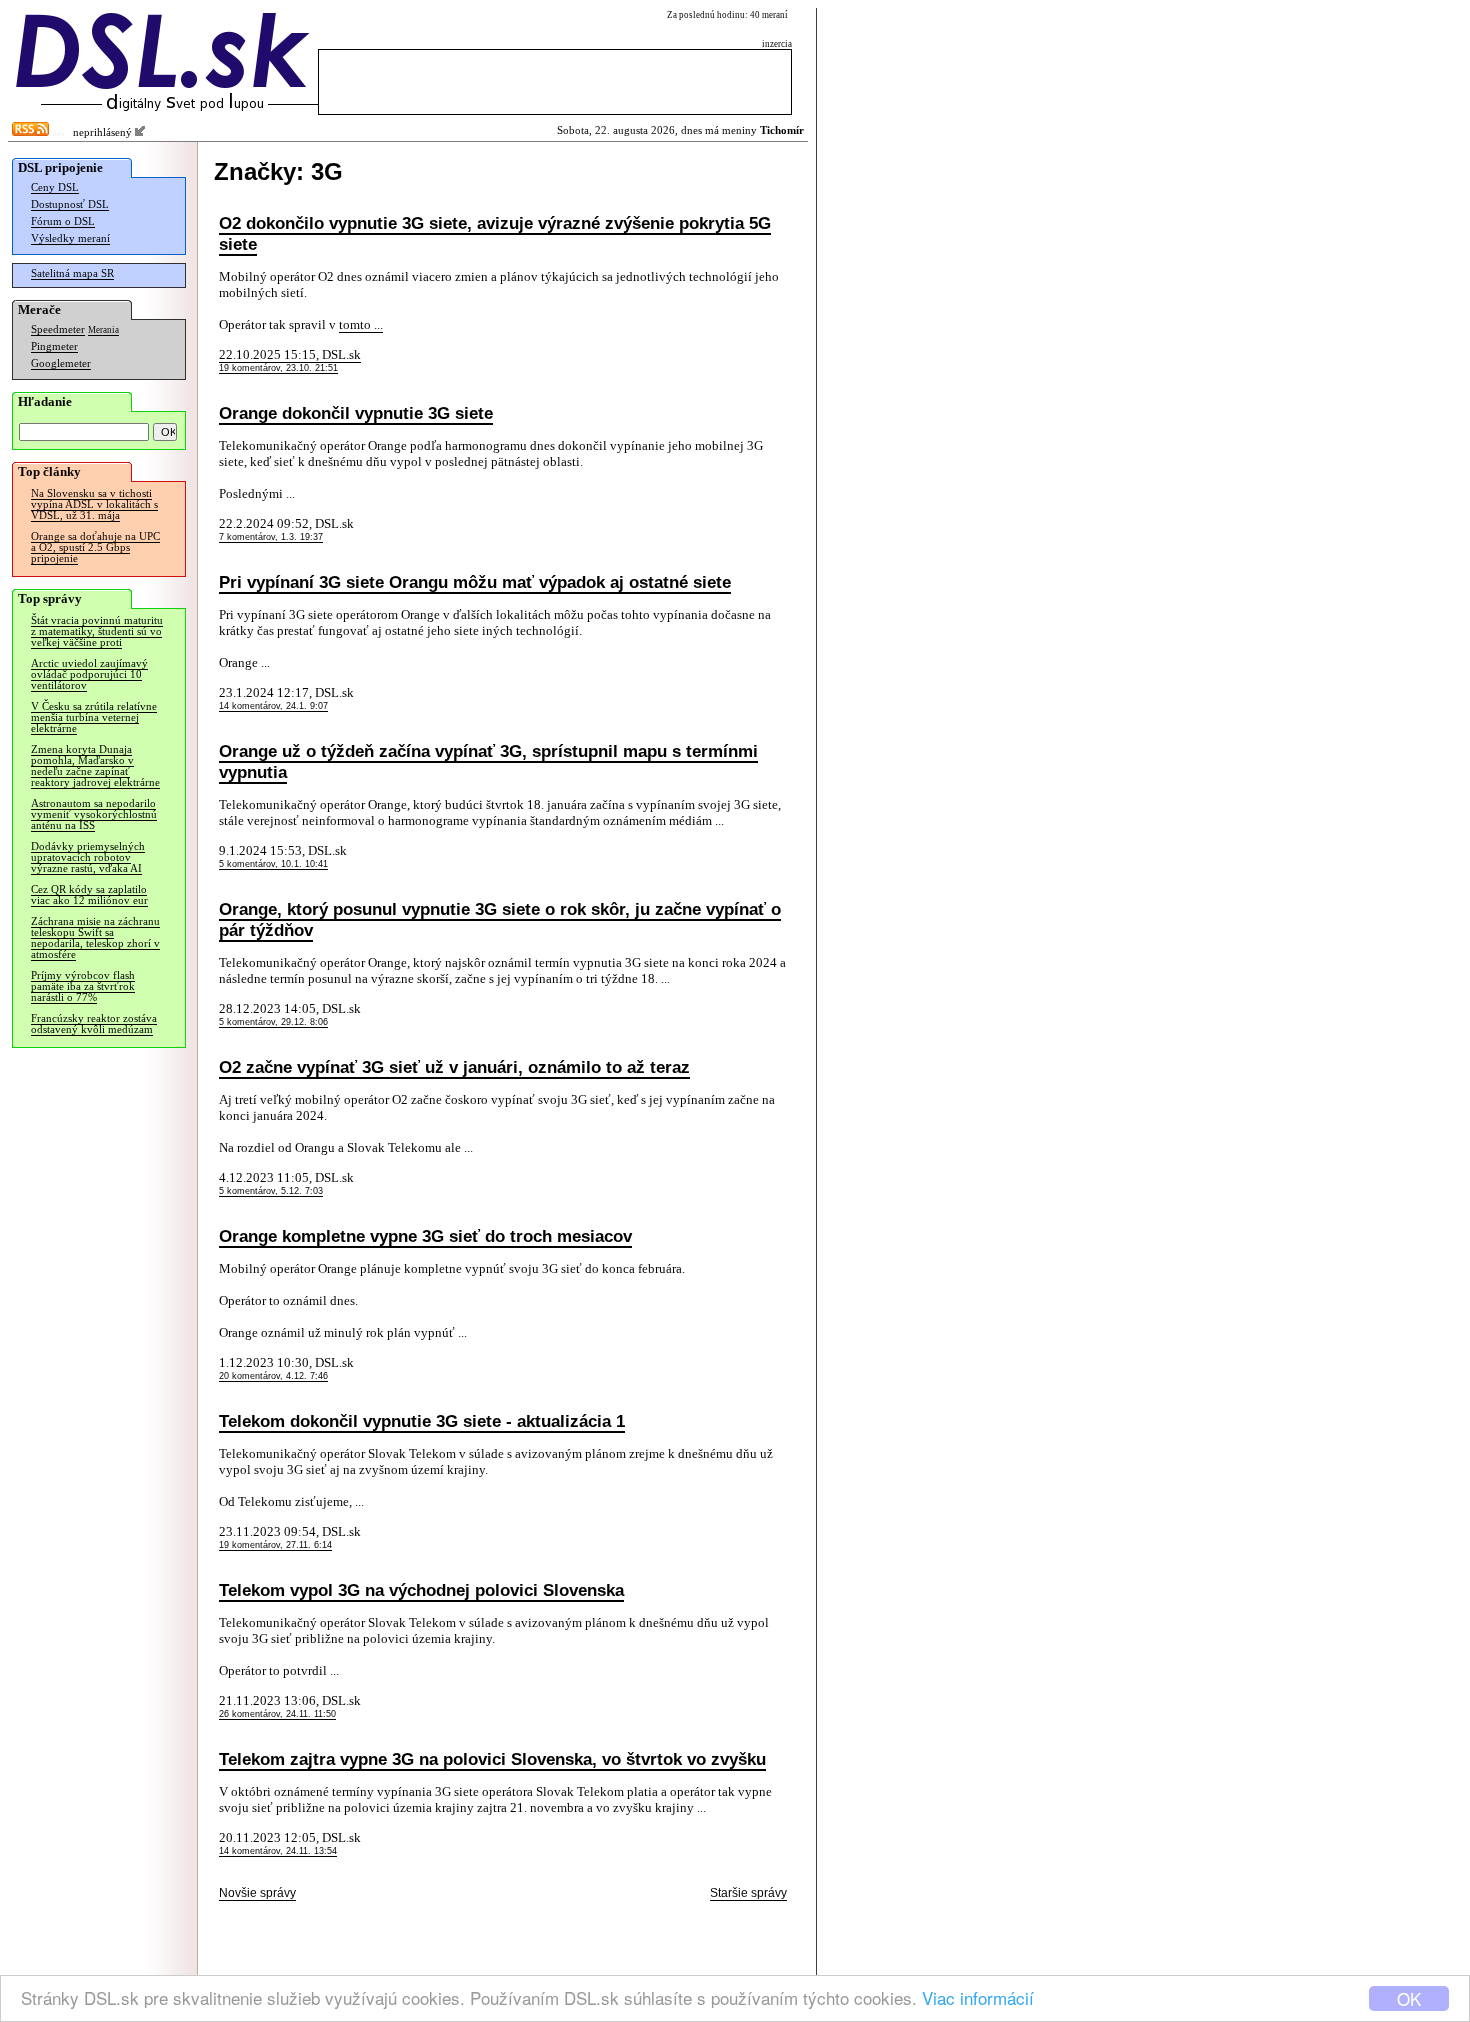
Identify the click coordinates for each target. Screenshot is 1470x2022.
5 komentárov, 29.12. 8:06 (273, 1022)
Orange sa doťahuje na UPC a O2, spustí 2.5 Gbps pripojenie (95, 547)
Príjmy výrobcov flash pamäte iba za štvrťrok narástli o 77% (83, 986)
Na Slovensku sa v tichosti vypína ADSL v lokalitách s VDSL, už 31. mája (94, 504)
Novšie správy (257, 1893)
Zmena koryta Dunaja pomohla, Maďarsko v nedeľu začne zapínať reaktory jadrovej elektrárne (95, 766)
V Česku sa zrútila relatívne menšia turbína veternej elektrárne (94, 717)
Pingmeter (54, 346)
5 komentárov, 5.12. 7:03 (271, 1191)
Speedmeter (58, 329)
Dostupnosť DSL (70, 204)
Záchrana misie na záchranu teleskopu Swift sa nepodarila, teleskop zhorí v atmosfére (95, 938)
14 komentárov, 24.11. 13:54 (278, 1851)
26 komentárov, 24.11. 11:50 (277, 1714)
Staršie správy (748, 1893)
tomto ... (361, 324)
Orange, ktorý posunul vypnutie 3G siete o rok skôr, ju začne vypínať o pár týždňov (500, 919)
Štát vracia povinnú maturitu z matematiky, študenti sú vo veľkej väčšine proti (97, 631)
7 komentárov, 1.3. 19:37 (271, 537)
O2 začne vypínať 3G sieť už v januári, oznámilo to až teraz (454, 1067)
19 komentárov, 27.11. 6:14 (275, 1545)
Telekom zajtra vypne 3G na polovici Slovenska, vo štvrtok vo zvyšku (492, 1759)
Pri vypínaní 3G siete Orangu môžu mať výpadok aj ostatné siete (475, 582)
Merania (103, 330)
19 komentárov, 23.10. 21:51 (278, 368)
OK (1409, 1998)
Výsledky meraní (70, 238)
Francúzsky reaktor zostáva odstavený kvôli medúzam (94, 1024)
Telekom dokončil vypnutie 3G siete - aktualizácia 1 (422, 1421)
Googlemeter (61, 363)
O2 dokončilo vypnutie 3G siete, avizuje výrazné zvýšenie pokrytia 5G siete (495, 233)
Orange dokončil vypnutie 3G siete (356, 413)
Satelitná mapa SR (72, 273)
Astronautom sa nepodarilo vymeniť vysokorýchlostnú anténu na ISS (94, 814)
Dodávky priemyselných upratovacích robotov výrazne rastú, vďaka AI (88, 857)
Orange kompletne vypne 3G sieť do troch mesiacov (425, 1236)
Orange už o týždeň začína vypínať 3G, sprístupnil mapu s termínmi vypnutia (488, 761)
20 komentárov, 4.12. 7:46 (273, 1376)
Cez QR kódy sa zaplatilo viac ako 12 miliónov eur (89, 895)
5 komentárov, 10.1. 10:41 (273, 864)
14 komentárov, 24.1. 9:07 (273, 706)
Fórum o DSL (63, 221)
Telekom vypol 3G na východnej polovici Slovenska (421, 1590)
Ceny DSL (55, 187)
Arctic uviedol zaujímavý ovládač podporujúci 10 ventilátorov (89, 674)
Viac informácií (978, 1997)
